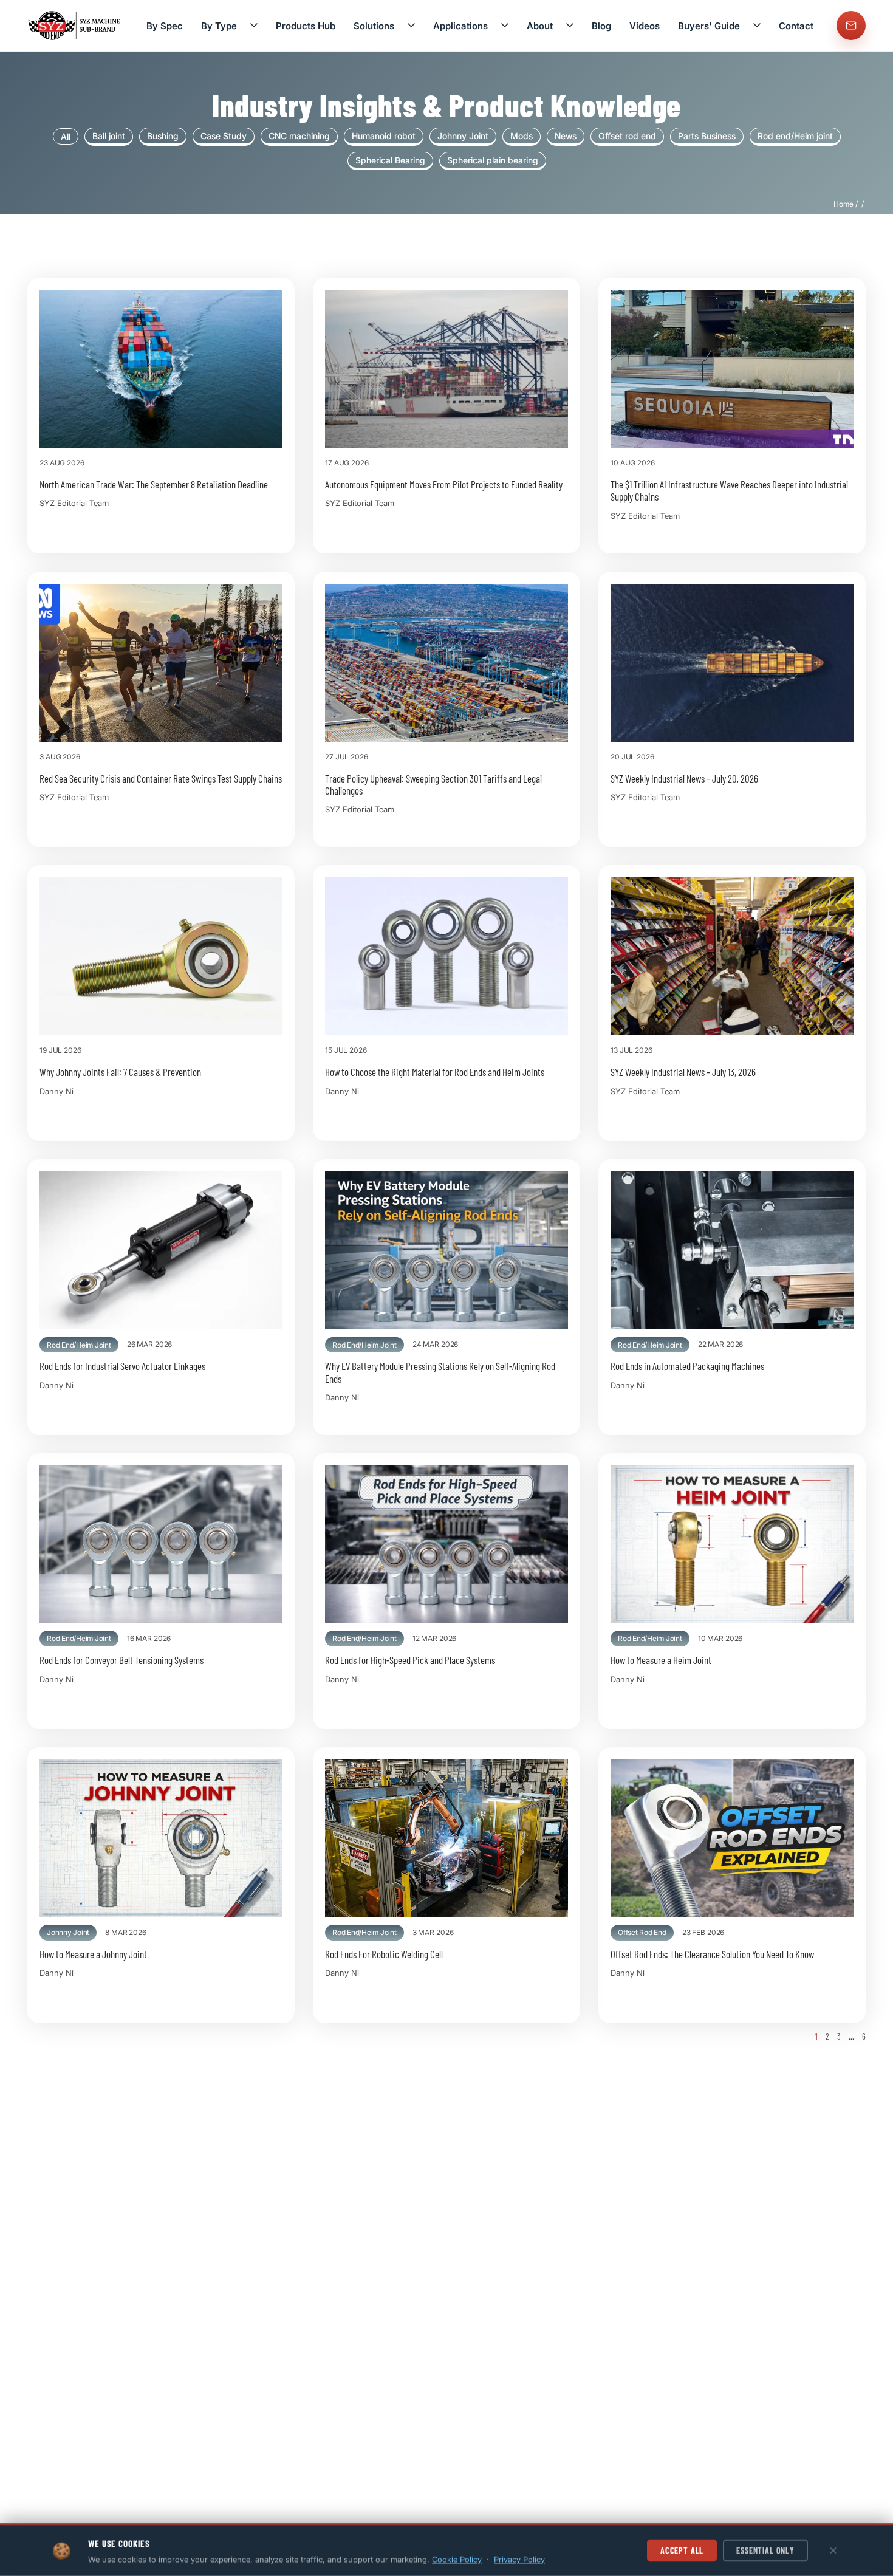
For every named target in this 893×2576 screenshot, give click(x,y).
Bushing (163, 136)
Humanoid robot (384, 136)
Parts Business (707, 136)
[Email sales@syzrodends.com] (851, 26)
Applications (460, 26)
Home (843, 204)
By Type (219, 26)
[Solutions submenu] (411, 26)
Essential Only (765, 2550)
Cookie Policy (457, 2559)
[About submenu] (570, 26)
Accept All (682, 2550)
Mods (522, 136)
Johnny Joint (463, 136)
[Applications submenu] (505, 26)
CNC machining (299, 136)
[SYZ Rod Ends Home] (75, 25)
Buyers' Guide (709, 26)
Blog (601, 26)
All (66, 136)
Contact (796, 26)
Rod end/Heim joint (795, 136)
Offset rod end (627, 136)
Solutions (374, 26)
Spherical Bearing (390, 160)
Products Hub (306, 26)
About (540, 26)
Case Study (224, 136)
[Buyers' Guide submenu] (757, 26)
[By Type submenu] (254, 26)
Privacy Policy (519, 2559)
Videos (645, 26)
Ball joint (109, 136)
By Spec (165, 26)
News (566, 136)
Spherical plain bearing (493, 160)
